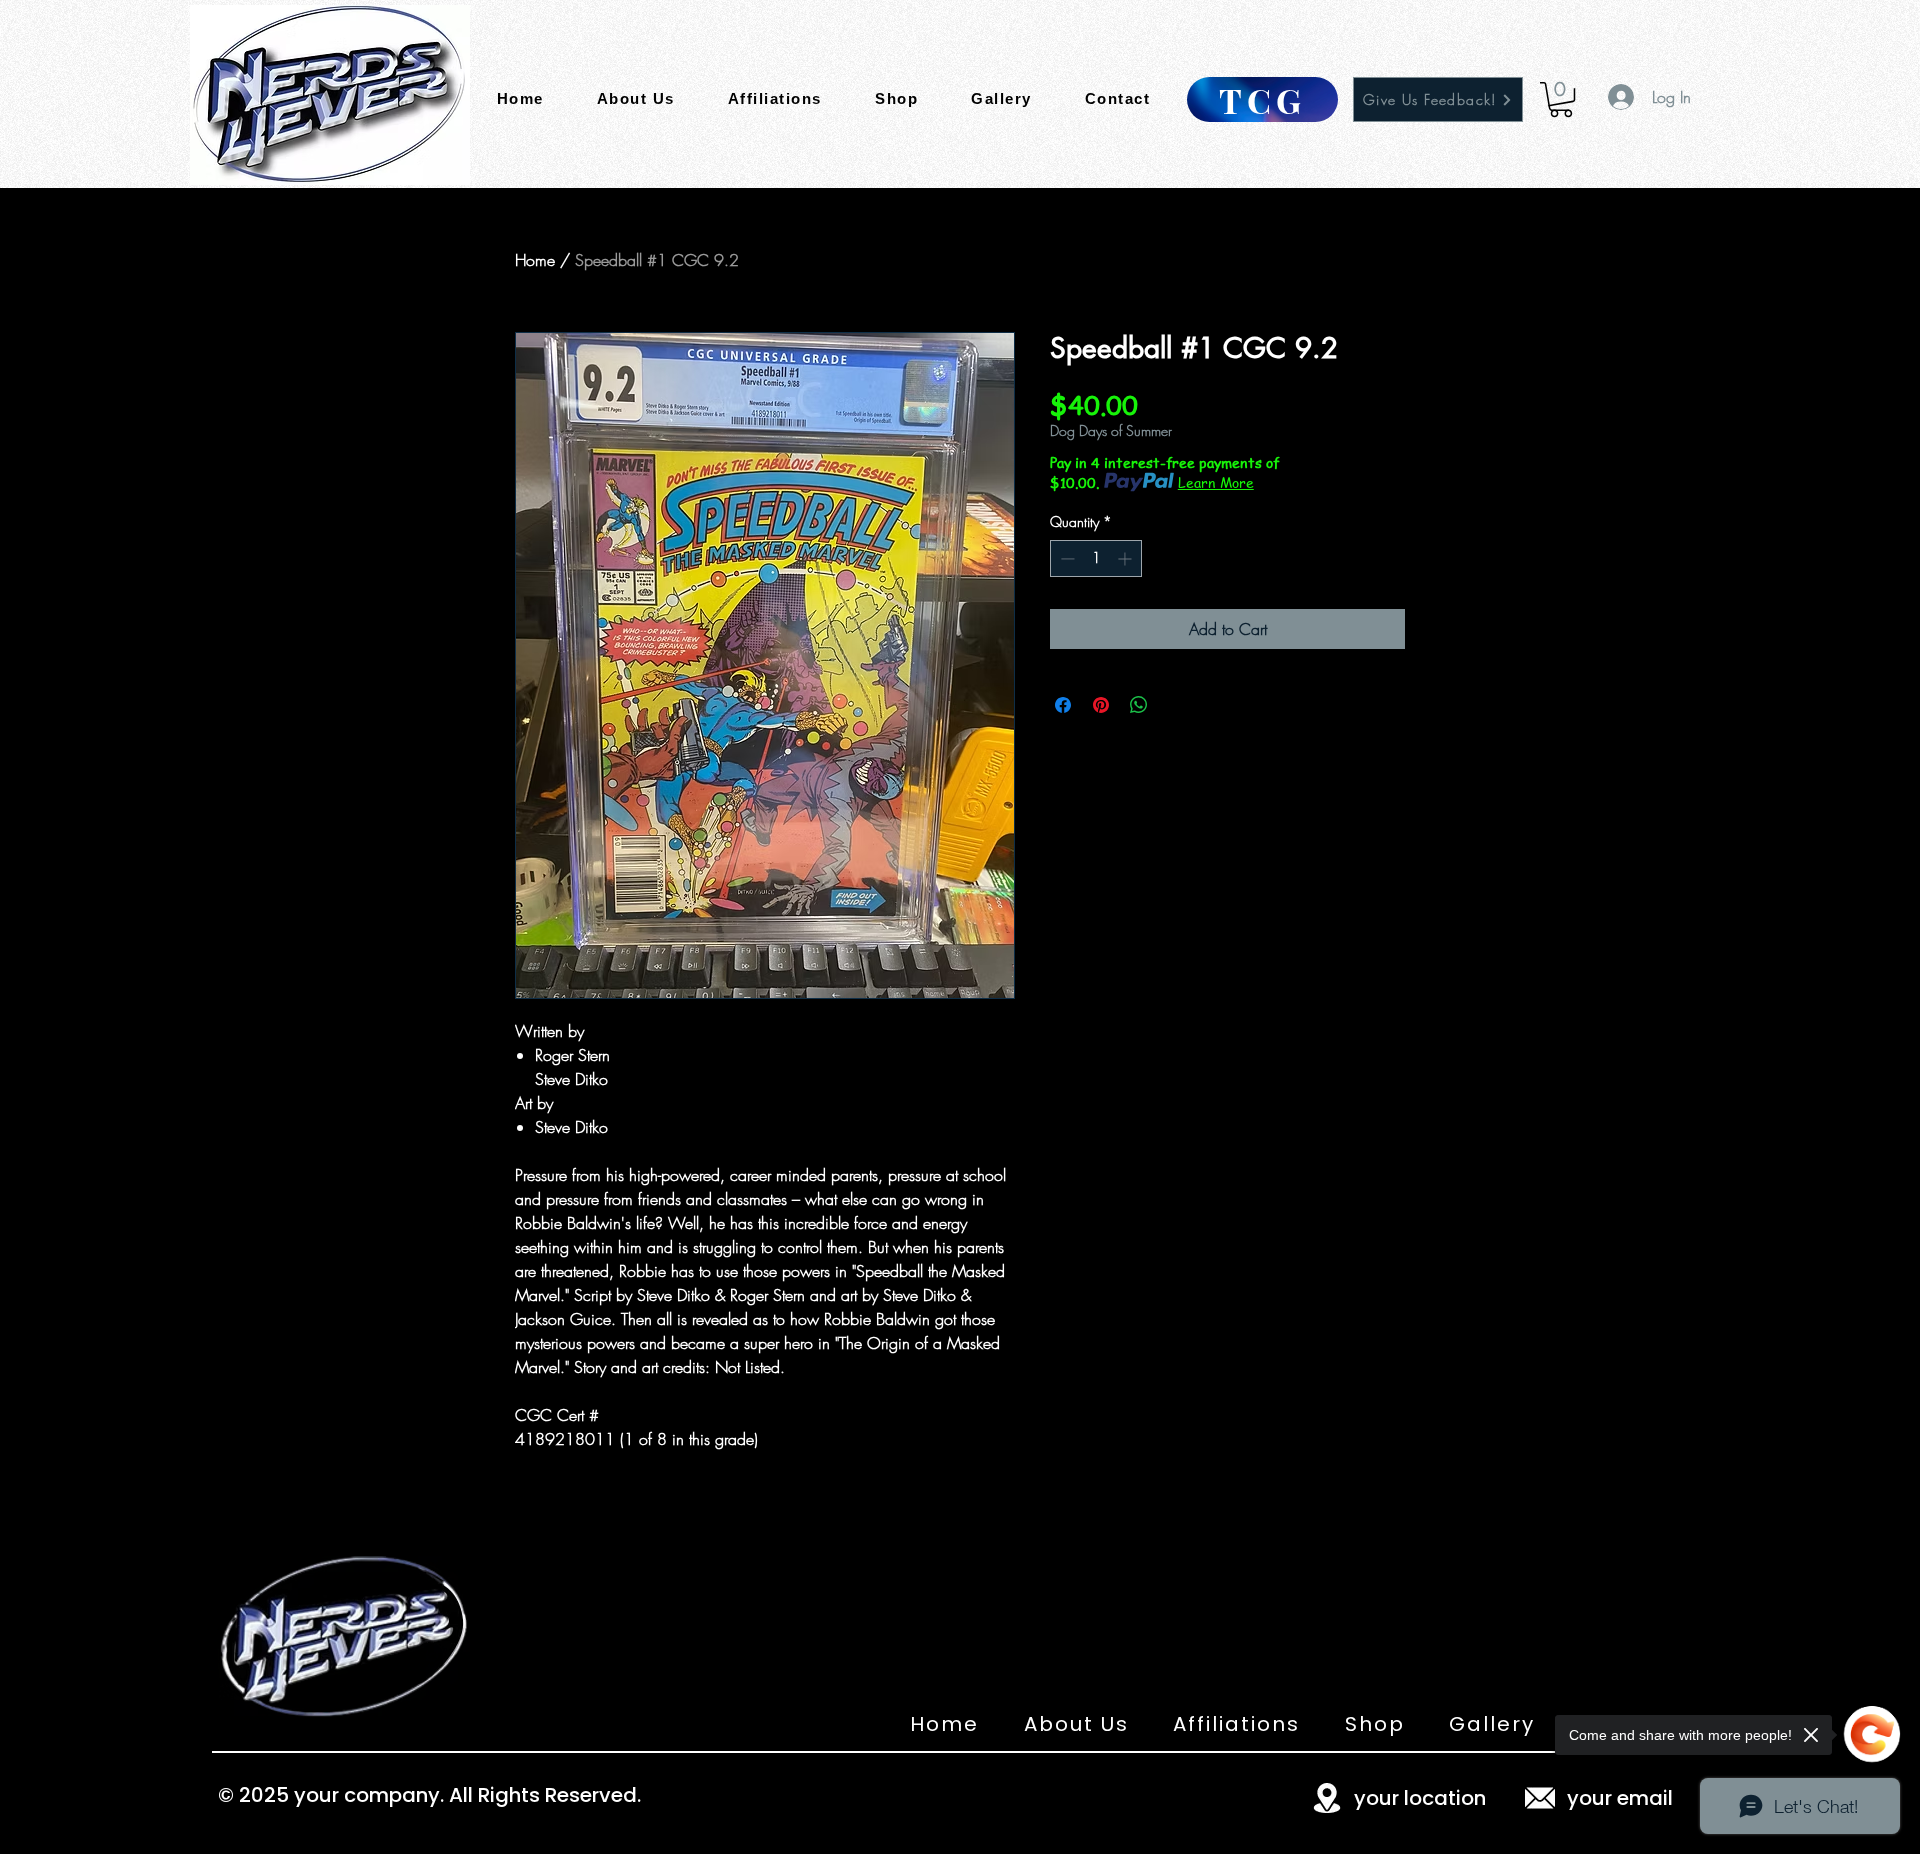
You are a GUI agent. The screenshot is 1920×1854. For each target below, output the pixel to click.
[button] (1561, 99)
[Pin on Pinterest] (1101, 705)
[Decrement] (1065, 558)
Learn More (1216, 482)
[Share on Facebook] (1063, 705)
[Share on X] (1177, 705)
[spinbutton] (1096, 558)
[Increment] (1126, 558)
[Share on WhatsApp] (1139, 705)
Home (535, 260)
